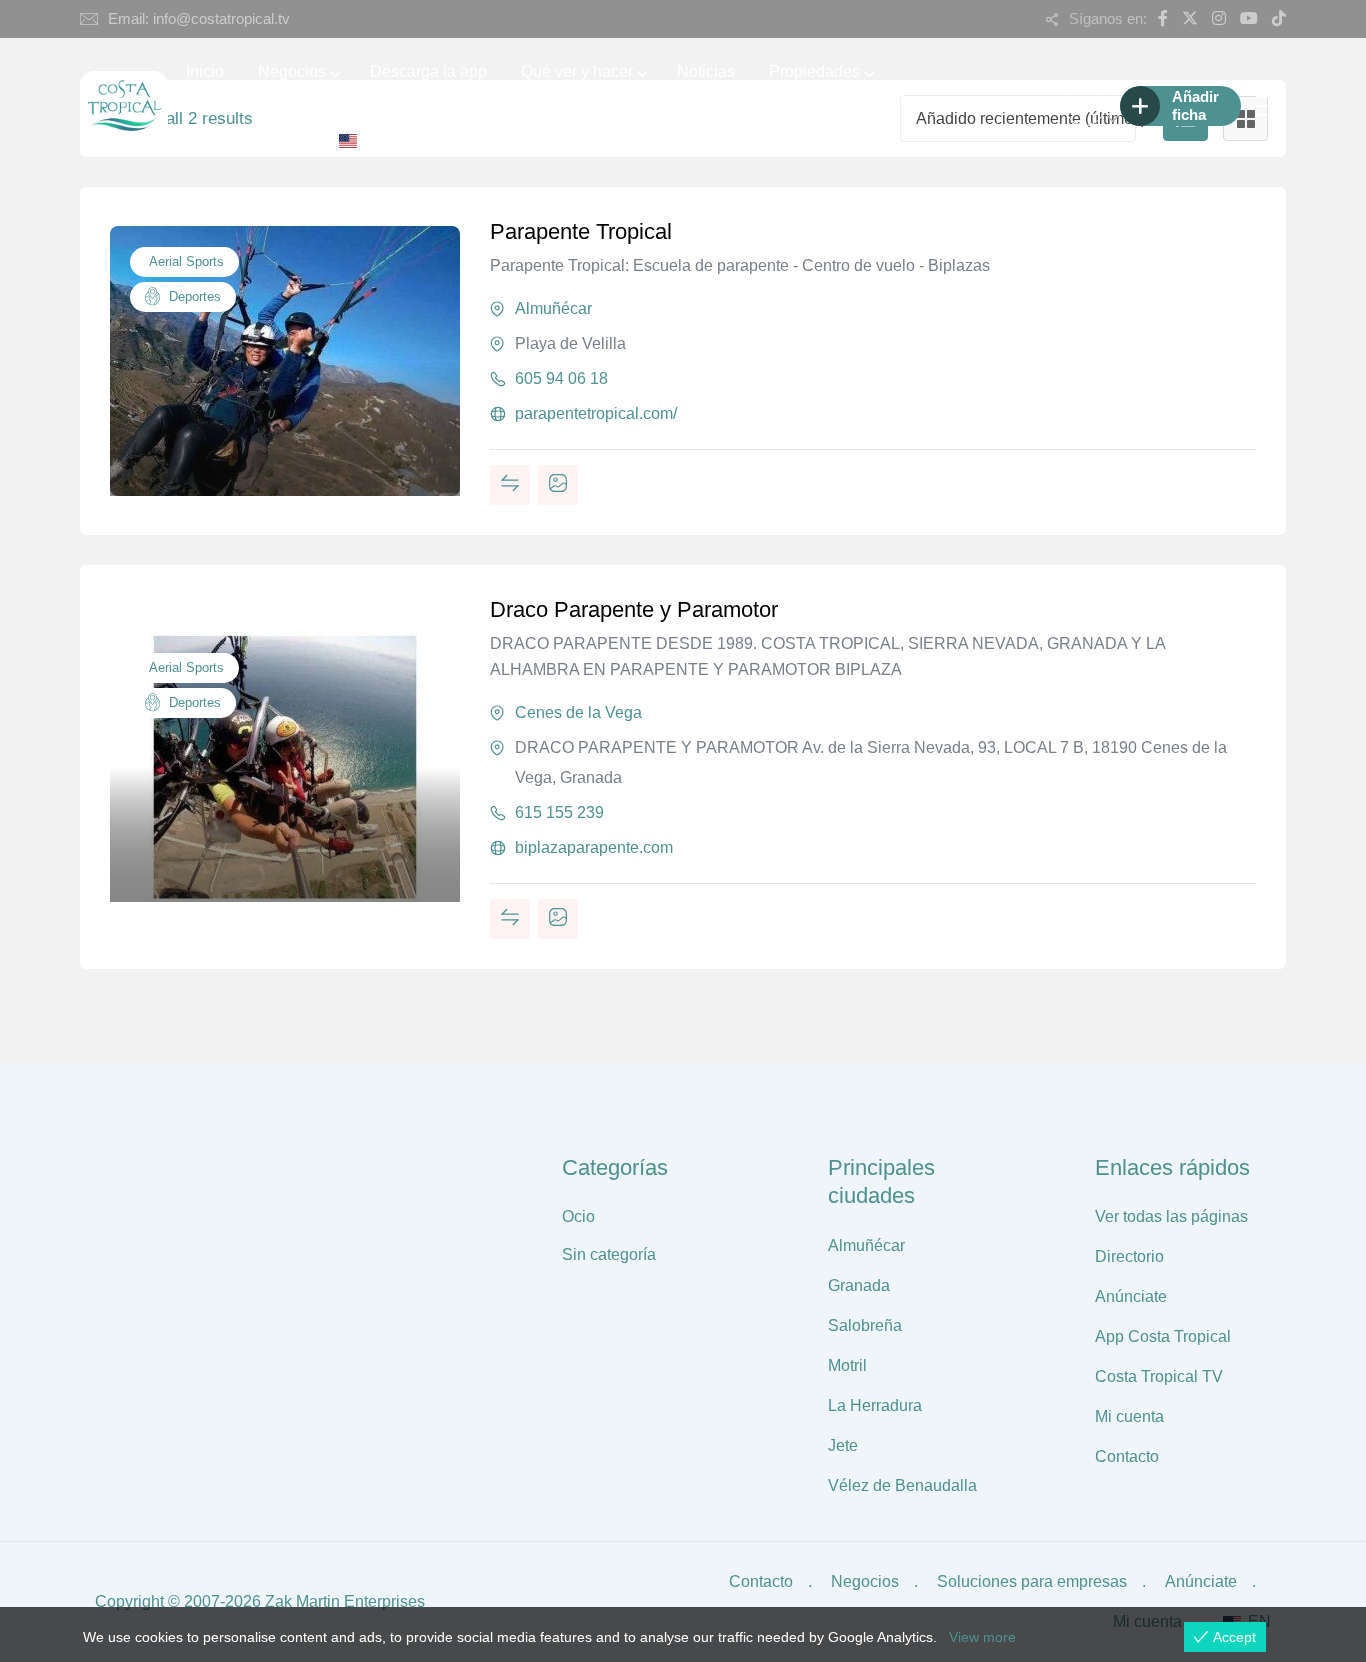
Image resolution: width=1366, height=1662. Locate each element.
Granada (859, 1285)
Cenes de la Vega (578, 712)
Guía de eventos (244, 139)
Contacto (1127, 1456)
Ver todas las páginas (1171, 1216)
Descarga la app (428, 71)
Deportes (193, 296)
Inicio (205, 71)
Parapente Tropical (581, 231)
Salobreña (865, 1325)
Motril (847, 1365)
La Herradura (875, 1405)
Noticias (706, 71)
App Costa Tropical (1163, 1336)
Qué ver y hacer (577, 71)
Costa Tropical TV (1159, 1376)
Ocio (578, 1216)
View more (982, 1637)
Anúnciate (1131, 1296)
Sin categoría (609, 1254)
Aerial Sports (184, 261)
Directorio (1129, 1256)
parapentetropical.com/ (596, 413)
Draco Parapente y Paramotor (634, 609)
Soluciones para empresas (1032, 1581)
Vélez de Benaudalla (902, 1485)
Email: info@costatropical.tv (199, 18)
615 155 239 (559, 812)
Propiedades (814, 71)
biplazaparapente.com (594, 847)
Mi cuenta (1129, 1416)
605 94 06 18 (561, 378)
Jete (843, 1445)
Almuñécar (553, 308)
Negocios (292, 71)
